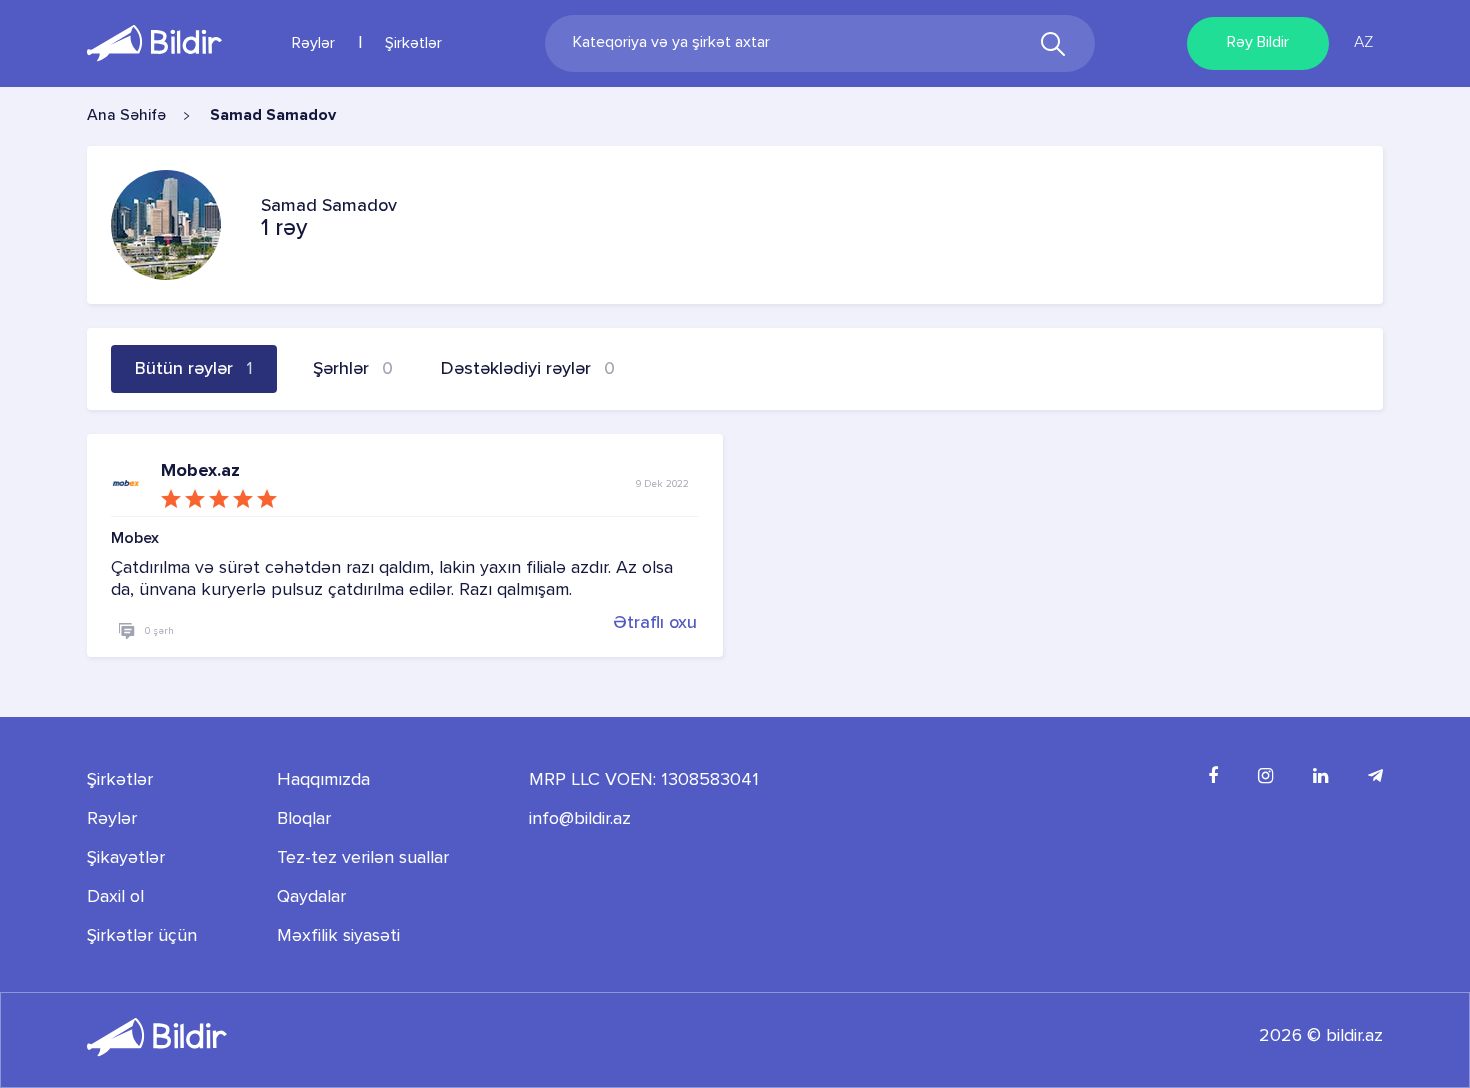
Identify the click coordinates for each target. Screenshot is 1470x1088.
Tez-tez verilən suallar (363, 858)
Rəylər (313, 44)
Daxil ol (115, 897)
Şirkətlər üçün (142, 936)
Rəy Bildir (1258, 43)
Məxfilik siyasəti (338, 936)
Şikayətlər (126, 858)
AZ (1363, 43)
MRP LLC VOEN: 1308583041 (644, 780)
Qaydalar (311, 897)
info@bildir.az (580, 819)
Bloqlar (304, 819)
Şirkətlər (413, 44)
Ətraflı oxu (655, 622)
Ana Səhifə (126, 116)
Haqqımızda (323, 780)
